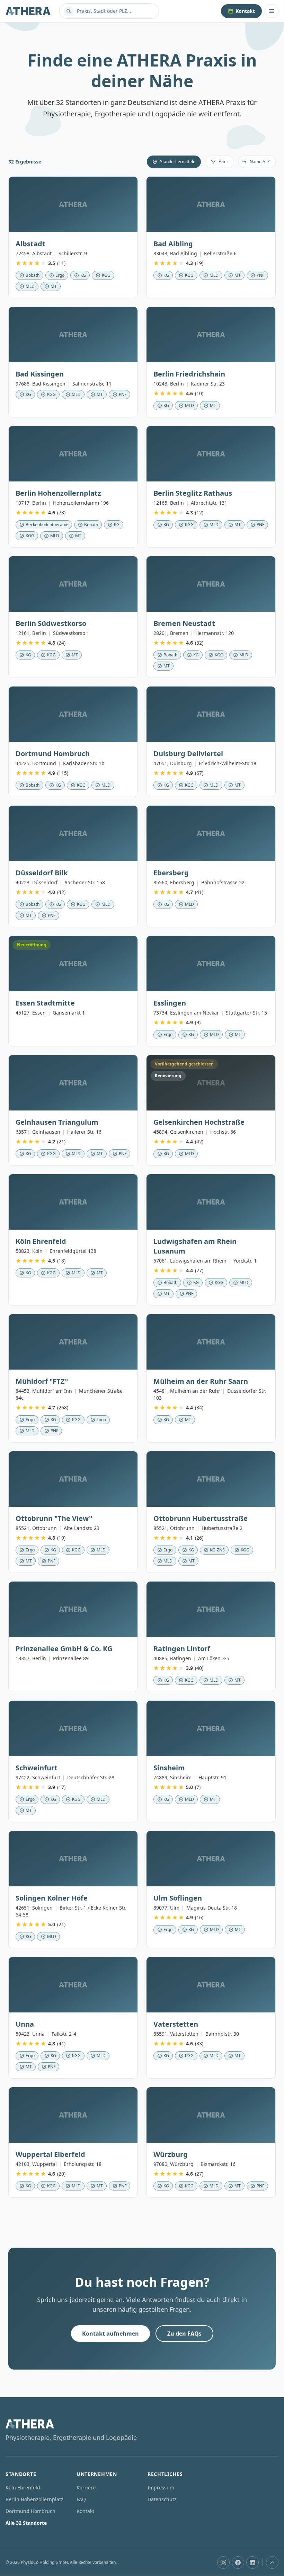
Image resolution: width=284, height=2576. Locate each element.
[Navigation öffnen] (272, 11)
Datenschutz (162, 2499)
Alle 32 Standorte (26, 2523)
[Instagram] (223, 2562)
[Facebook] (238, 2562)
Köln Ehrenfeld (23, 2488)
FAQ (81, 2499)
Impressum (161, 2488)
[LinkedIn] (252, 2562)
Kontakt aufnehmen (110, 2334)
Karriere (86, 2488)
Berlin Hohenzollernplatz (34, 2499)
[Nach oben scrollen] (272, 2562)
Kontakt (245, 11)
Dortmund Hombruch (30, 2511)
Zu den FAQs (184, 2334)
